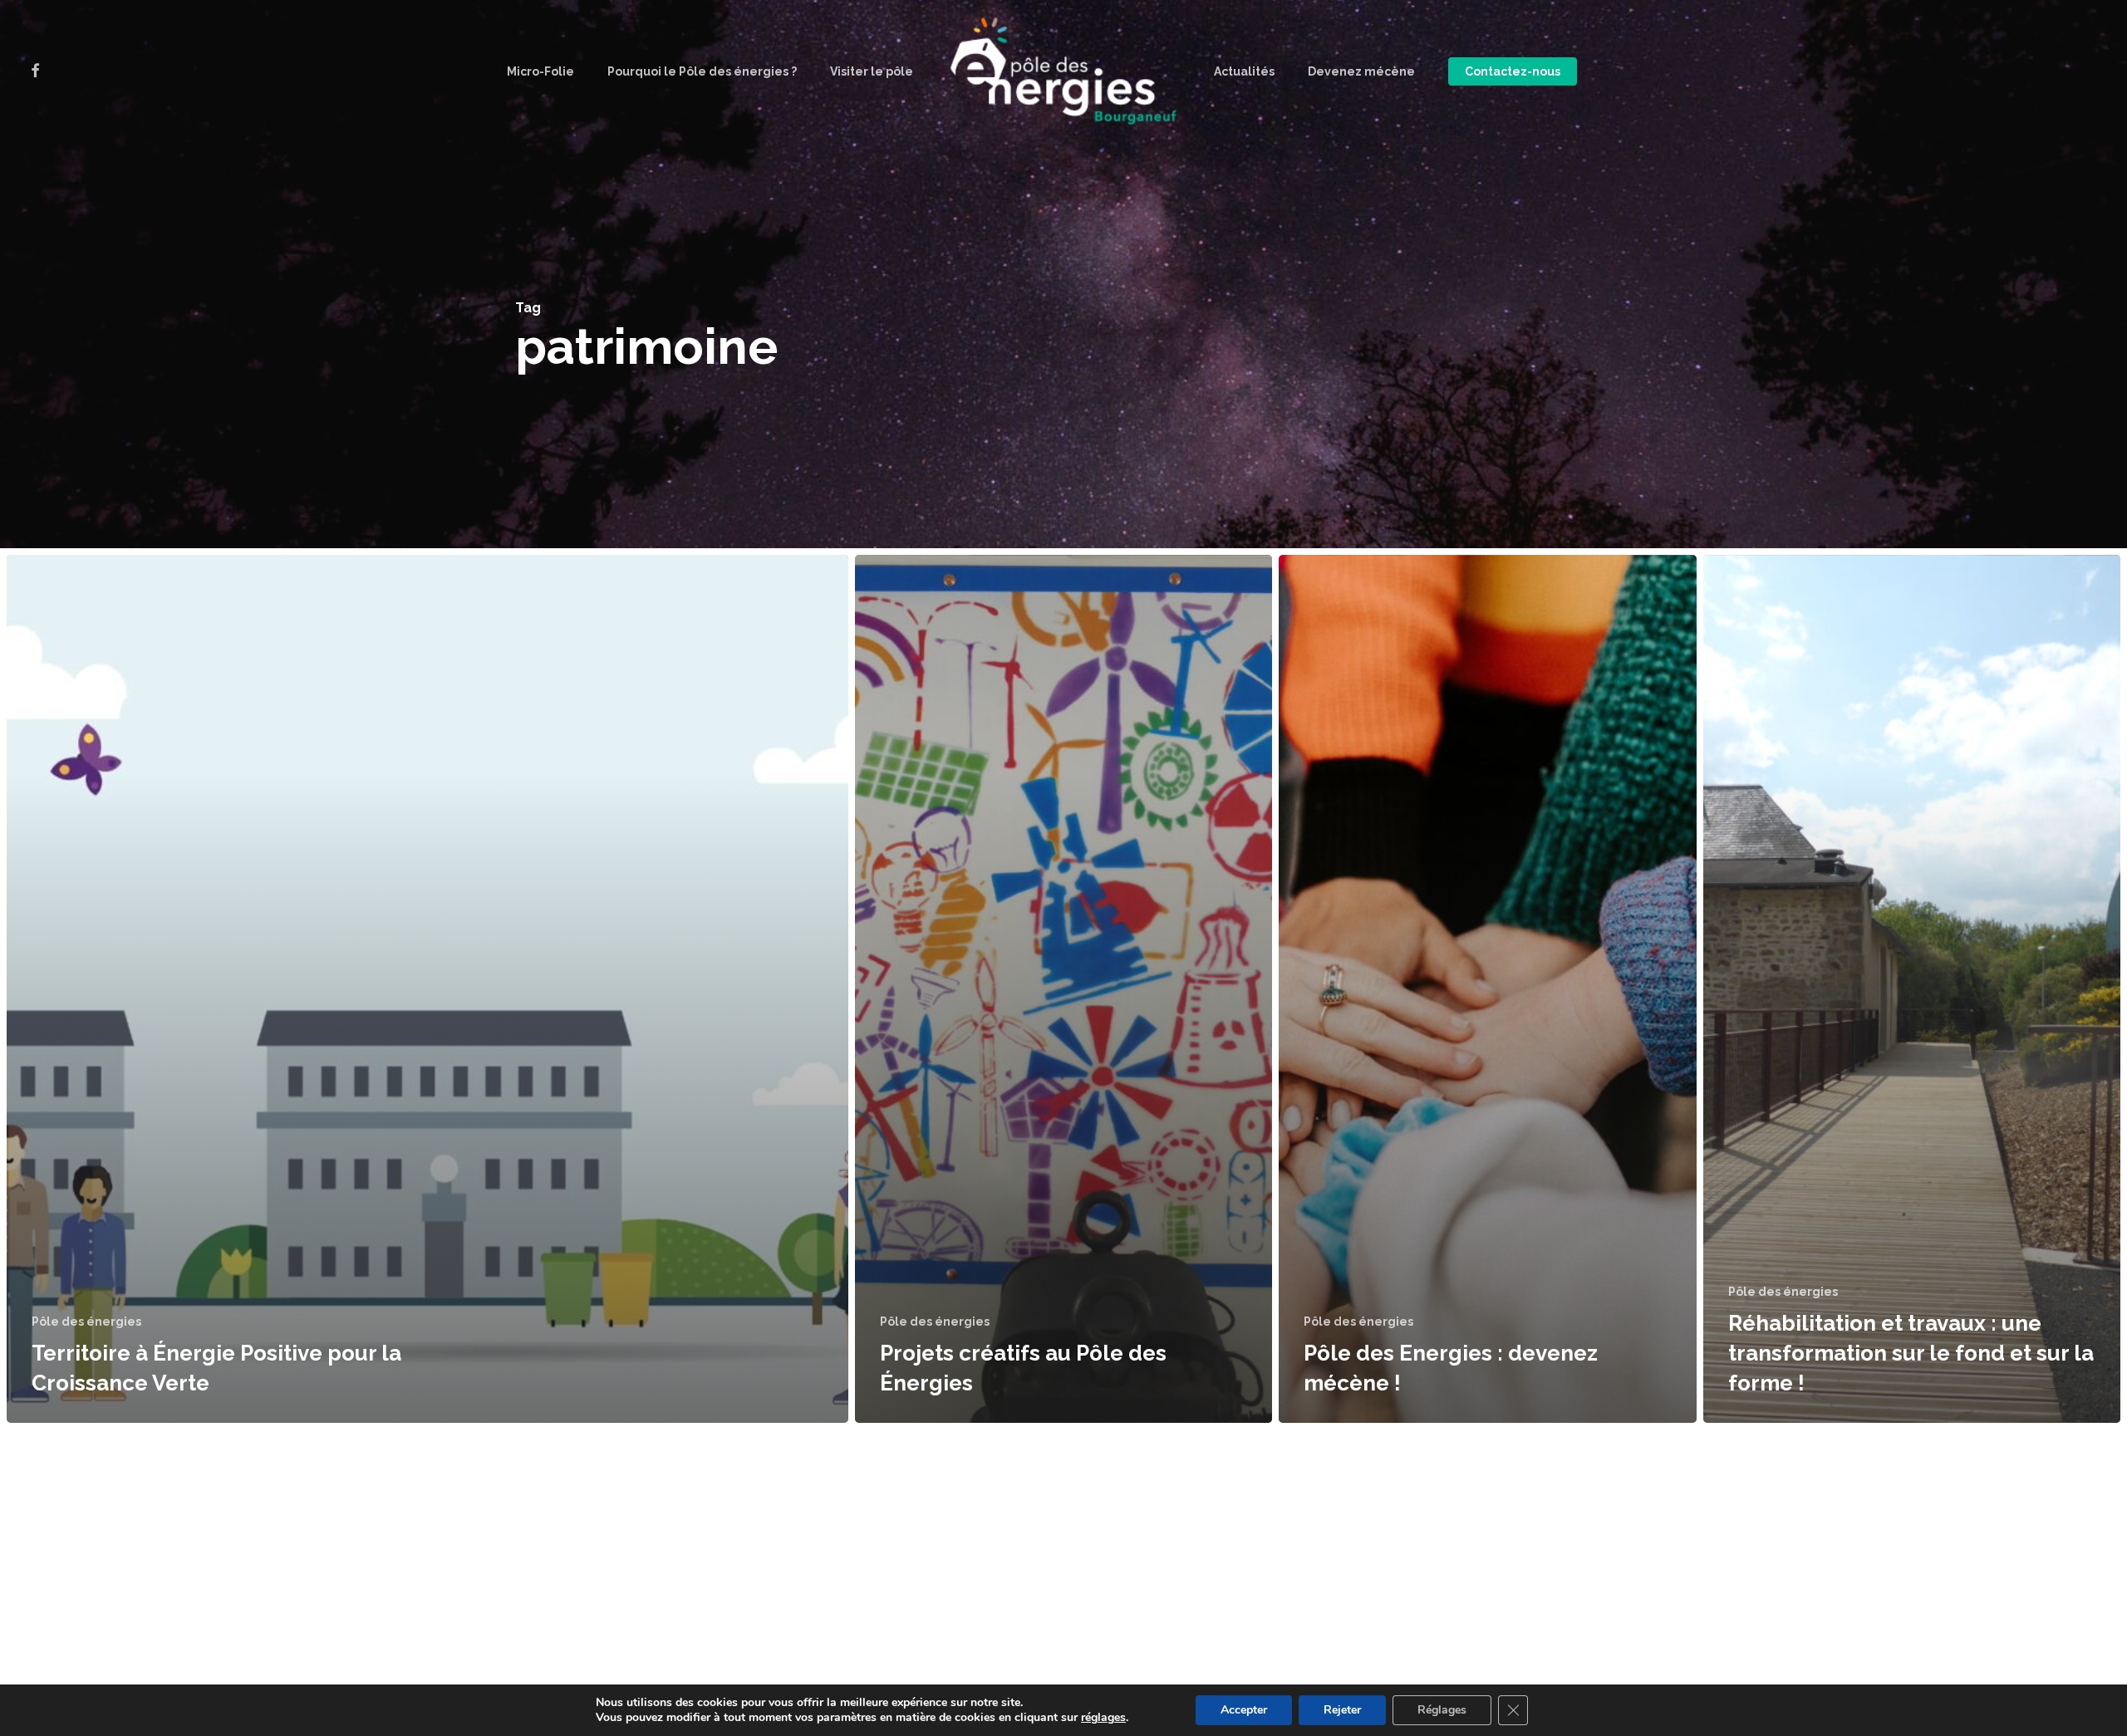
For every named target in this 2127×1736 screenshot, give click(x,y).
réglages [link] (1103, 1717)
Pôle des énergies (86, 1322)
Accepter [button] (1244, 1710)
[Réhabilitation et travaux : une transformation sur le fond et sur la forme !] (1912, 989)
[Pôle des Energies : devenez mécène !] (1487, 989)
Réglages (1442, 1710)
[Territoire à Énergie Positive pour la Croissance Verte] (427, 989)
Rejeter (1342, 1710)
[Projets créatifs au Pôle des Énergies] (1063, 989)
